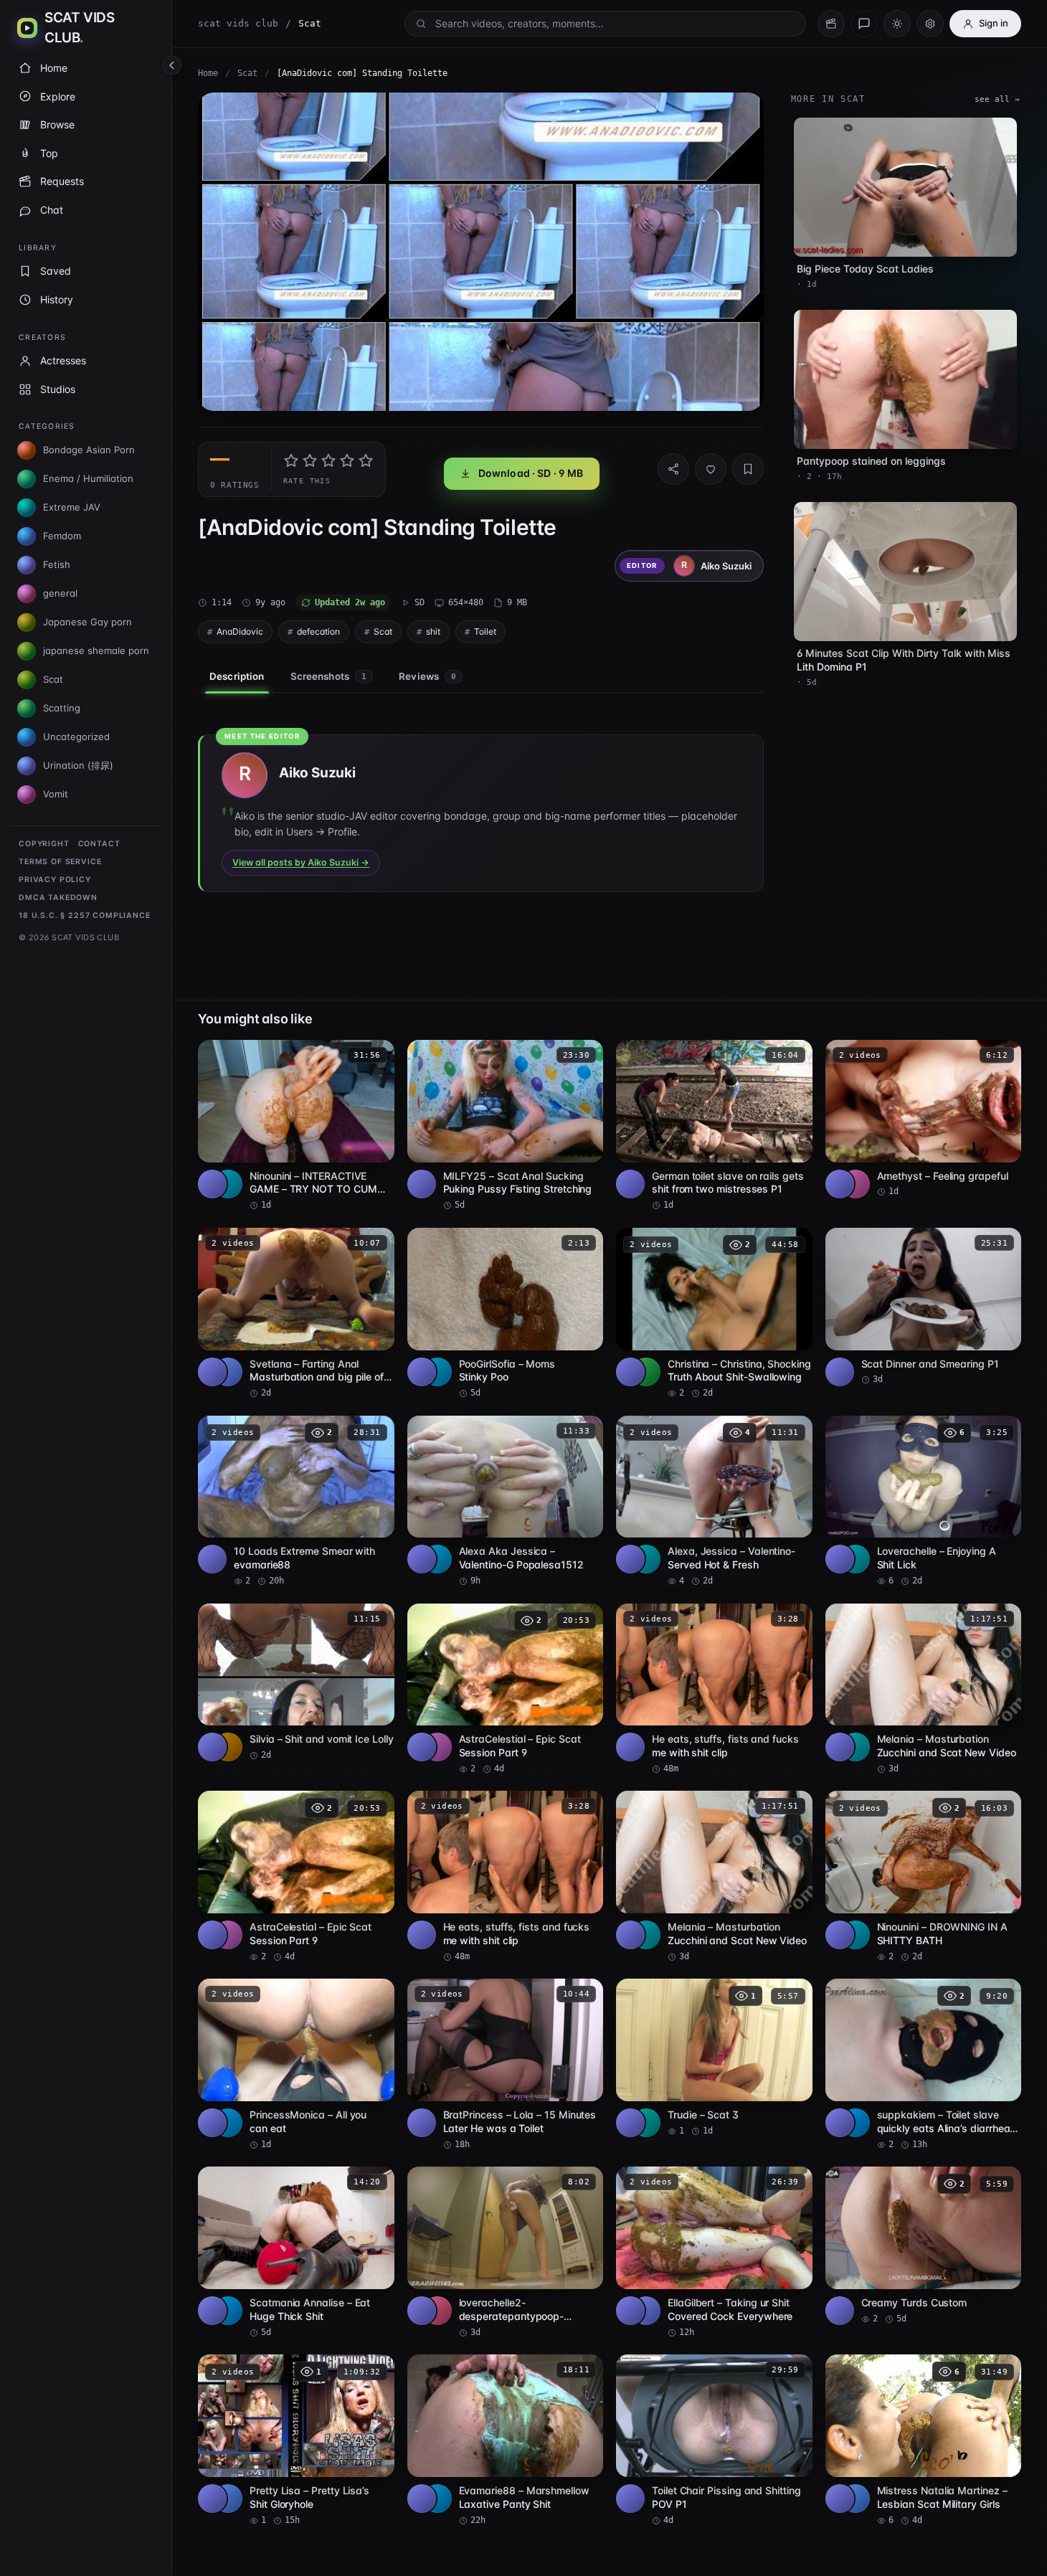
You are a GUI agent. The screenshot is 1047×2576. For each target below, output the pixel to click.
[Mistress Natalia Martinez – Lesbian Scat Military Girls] (924, 2440)
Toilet (485, 631)
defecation (318, 631)
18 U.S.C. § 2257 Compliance (85, 915)
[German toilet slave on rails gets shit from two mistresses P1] (714, 1126)
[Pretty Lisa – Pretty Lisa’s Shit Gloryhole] (296, 2440)
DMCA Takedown (58, 898)
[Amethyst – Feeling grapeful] (924, 1119)
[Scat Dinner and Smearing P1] (924, 1307)
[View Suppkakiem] (856, 2123)
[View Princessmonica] (228, 2123)
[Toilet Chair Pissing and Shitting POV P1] (714, 2440)
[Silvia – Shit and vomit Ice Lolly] (296, 1683)
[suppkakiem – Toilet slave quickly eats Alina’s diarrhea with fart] (924, 2065)
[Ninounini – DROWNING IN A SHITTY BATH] (924, 1877)
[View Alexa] (437, 1559)
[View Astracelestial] (437, 1747)
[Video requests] (831, 24)
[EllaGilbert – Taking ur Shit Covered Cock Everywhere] (714, 2253)
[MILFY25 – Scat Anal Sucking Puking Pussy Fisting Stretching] (506, 1126)
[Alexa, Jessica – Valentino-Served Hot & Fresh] (714, 1502)
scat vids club (238, 23)
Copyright (44, 844)
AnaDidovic (240, 631)
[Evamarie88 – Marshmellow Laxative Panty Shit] (506, 2440)
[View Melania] (856, 1747)
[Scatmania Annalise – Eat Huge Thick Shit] (296, 2253)
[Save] (748, 469)
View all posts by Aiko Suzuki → (301, 862)
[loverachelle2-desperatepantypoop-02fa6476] (506, 2253)
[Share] (673, 469)
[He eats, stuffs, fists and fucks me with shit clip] (714, 1690)
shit (433, 631)
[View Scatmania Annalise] (228, 2311)
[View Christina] (646, 1372)
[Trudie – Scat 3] (714, 2058)
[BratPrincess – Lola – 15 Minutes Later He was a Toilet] (506, 2065)
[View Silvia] (228, 1747)
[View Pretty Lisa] (228, 2499)
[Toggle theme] (897, 24)
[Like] (711, 469)
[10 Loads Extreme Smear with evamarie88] (296, 1502)
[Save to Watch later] (376, 1056)
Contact (99, 844)
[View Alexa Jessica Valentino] (646, 1559)
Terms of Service (60, 862)
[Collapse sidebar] (172, 65)
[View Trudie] (646, 2123)
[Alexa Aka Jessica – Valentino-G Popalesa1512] (506, 1502)
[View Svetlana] (228, 1372)
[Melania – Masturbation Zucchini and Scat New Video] (924, 1690)
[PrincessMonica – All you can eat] (296, 2065)
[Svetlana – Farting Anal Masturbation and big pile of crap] (296, 1314)
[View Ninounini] (228, 1184)
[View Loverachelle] (856, 1559)
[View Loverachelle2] (437, 2311)
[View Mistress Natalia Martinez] (856, 2499)
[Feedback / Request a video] (864, 24)
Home (208, 73)
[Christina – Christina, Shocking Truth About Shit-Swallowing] (714, 1314)
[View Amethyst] (856, 1184)
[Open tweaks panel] (930, 24)
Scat (247, 73)
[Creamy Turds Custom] (924, 2246)
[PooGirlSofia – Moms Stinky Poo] (506, 1314)
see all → (997, 99)
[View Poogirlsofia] (437, 1372)
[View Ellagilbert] (646, 2311)
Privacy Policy (55, 880)
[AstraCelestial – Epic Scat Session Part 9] (506, 1690)
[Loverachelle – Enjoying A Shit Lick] (924, 1502)
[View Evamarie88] (437, 2499)
